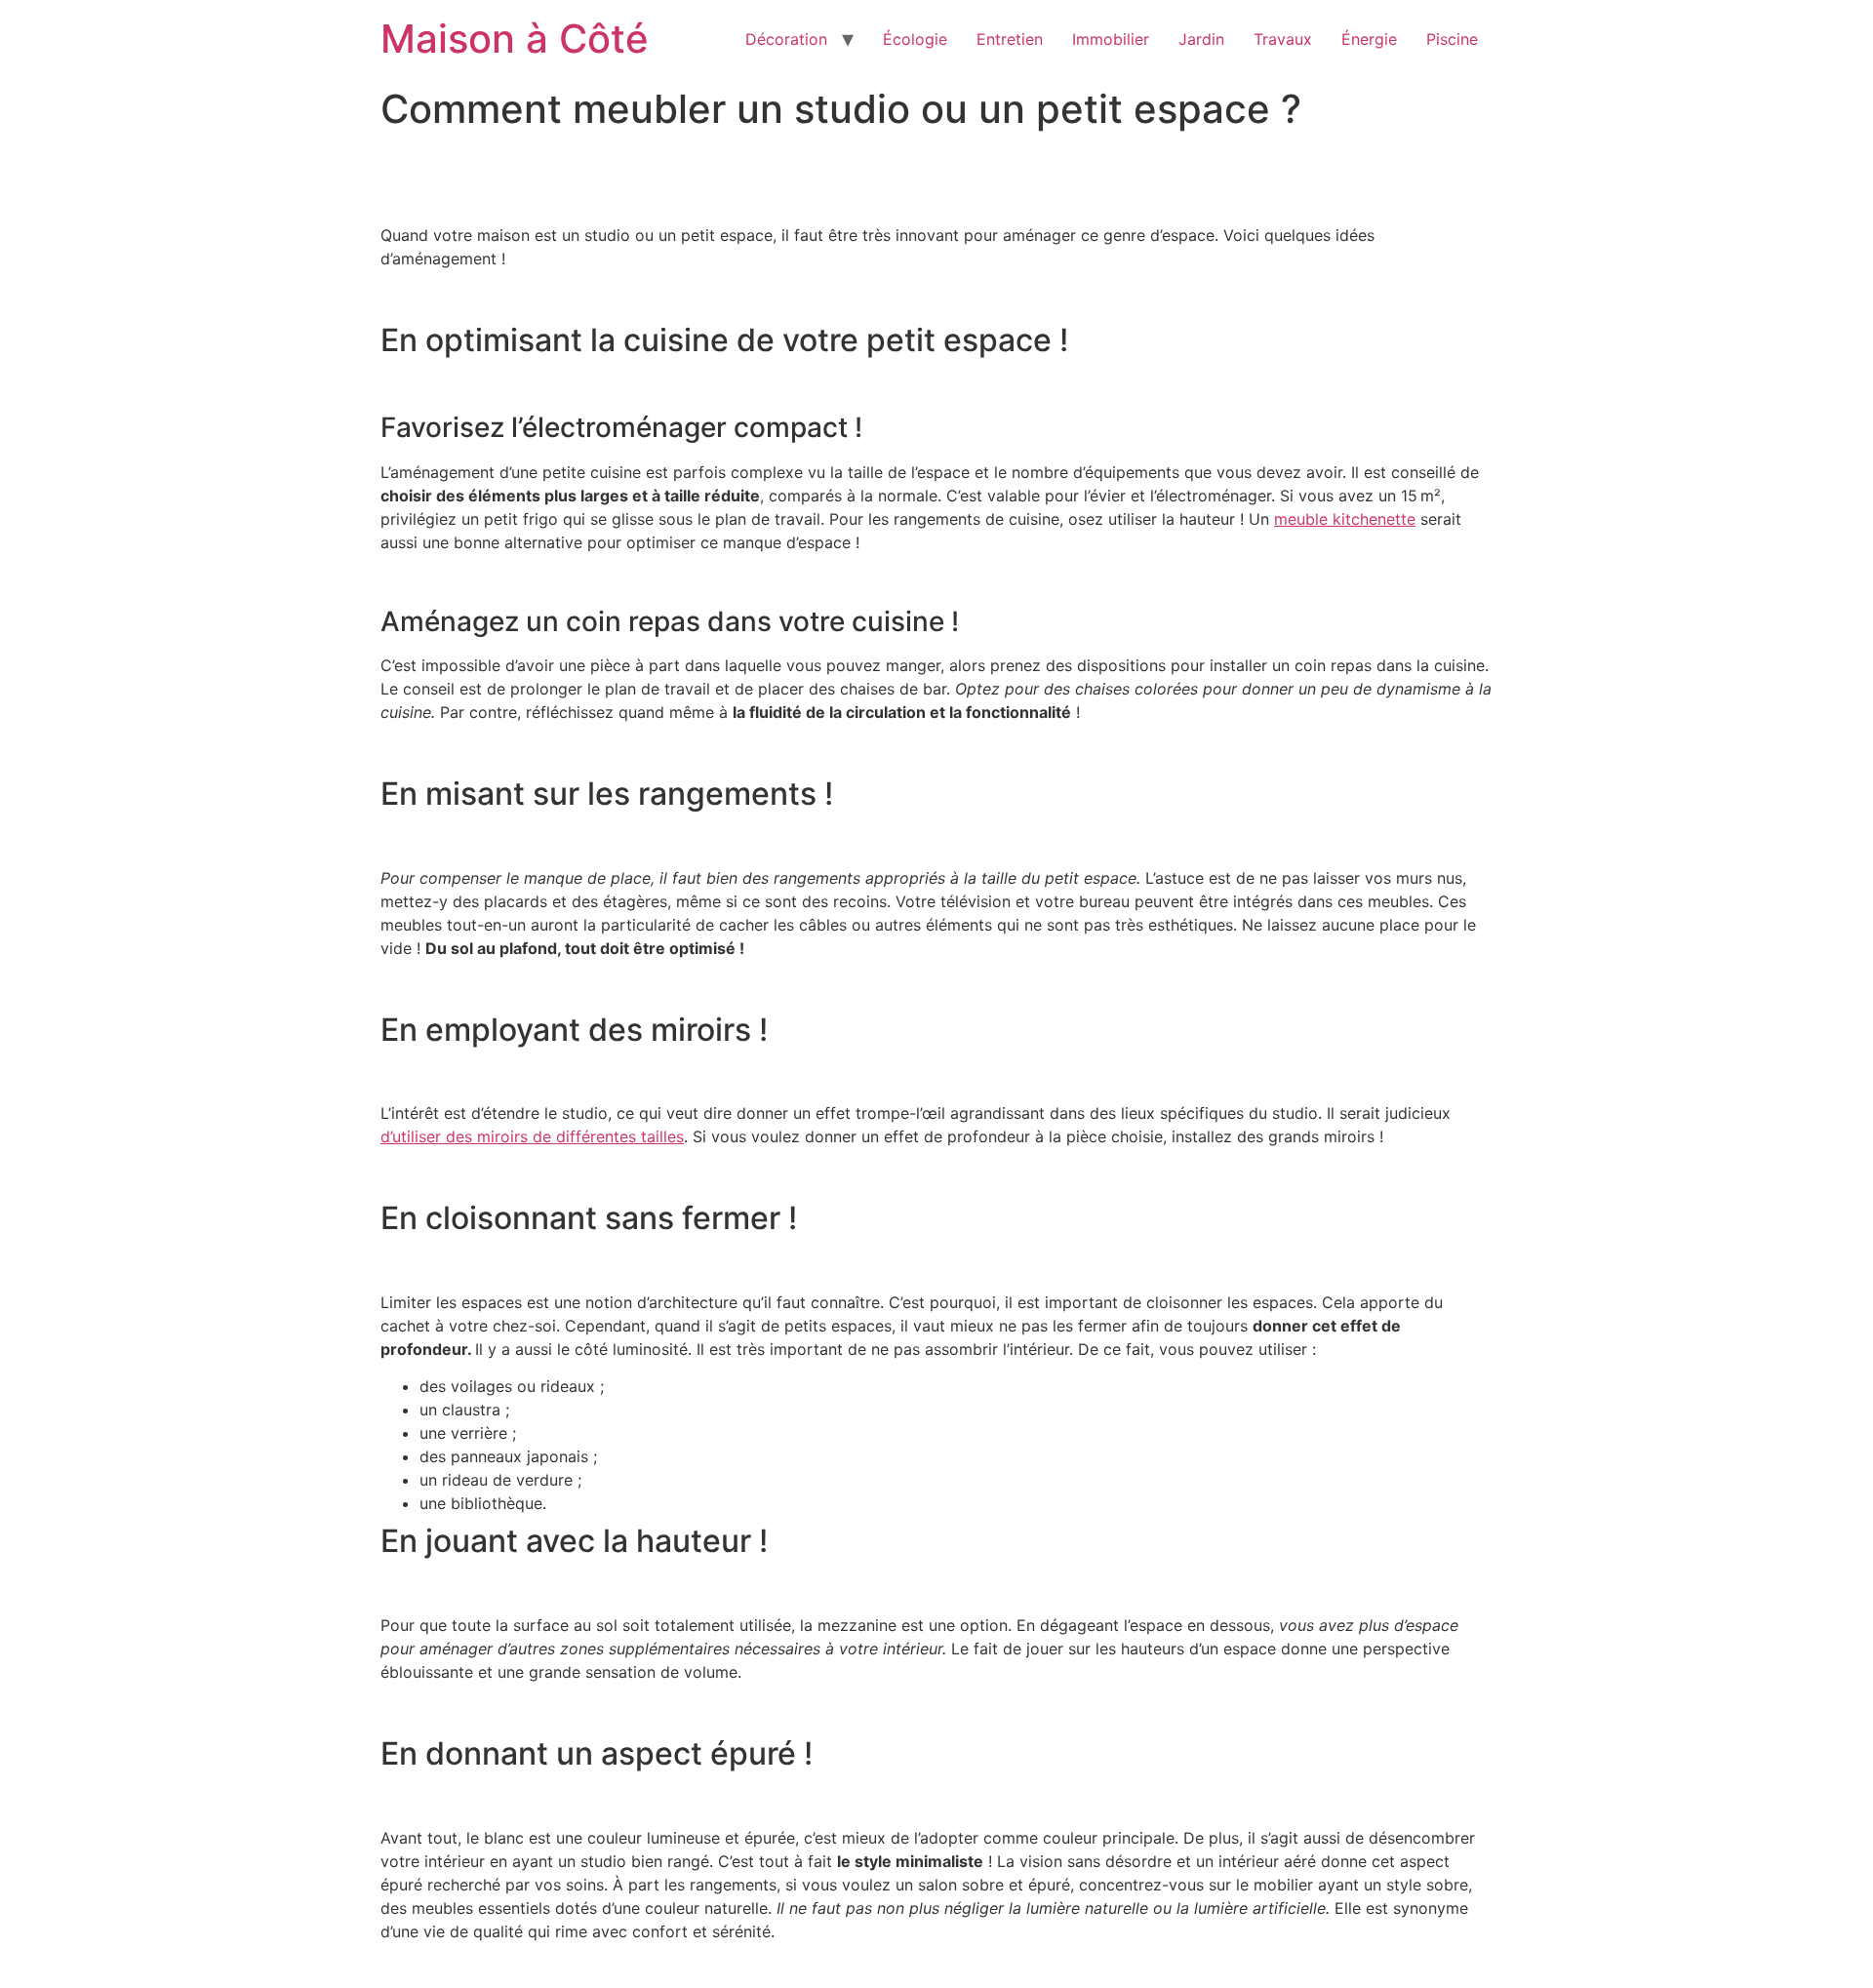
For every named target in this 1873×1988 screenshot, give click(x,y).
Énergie (1369, 39)
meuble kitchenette (1345, 519)
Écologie (915, 39)
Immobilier (1111, 39)
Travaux (1283, 39)
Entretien (1010, 39)
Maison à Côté (515, 39)
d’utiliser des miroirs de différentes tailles (532, 1136)
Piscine (1452, 39)
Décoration (786, 39)
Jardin (1201, 39)
